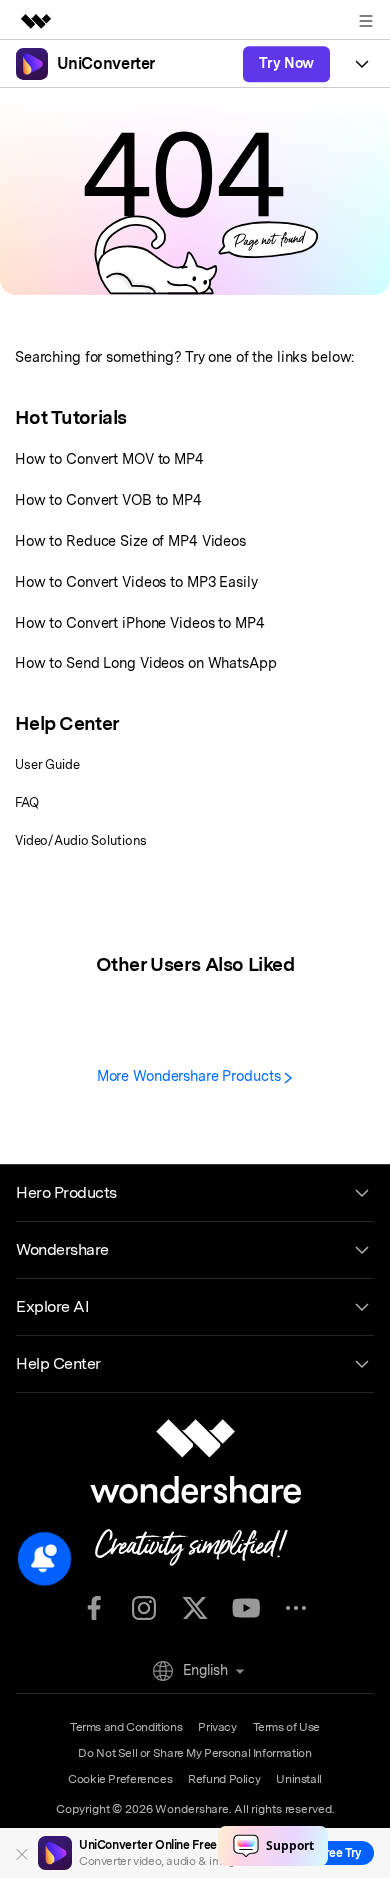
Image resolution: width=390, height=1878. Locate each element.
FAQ (27, 802)
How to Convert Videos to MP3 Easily (136, 581)
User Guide (47, 764)
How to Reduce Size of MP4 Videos (130, 540)
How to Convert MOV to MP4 (109, 458)
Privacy (217, 1727)
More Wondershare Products (191, 1075)
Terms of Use (286, 1727)
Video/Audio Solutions (81, 840)
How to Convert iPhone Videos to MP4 (140, 622)
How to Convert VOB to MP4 (108, 499)
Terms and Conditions (126, 1727)
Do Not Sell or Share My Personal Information (194, 1753)
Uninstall (299, 1779)
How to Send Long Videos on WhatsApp (146, 662)
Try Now (286, 63)
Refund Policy (224, 1779)
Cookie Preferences (120, 1779)
